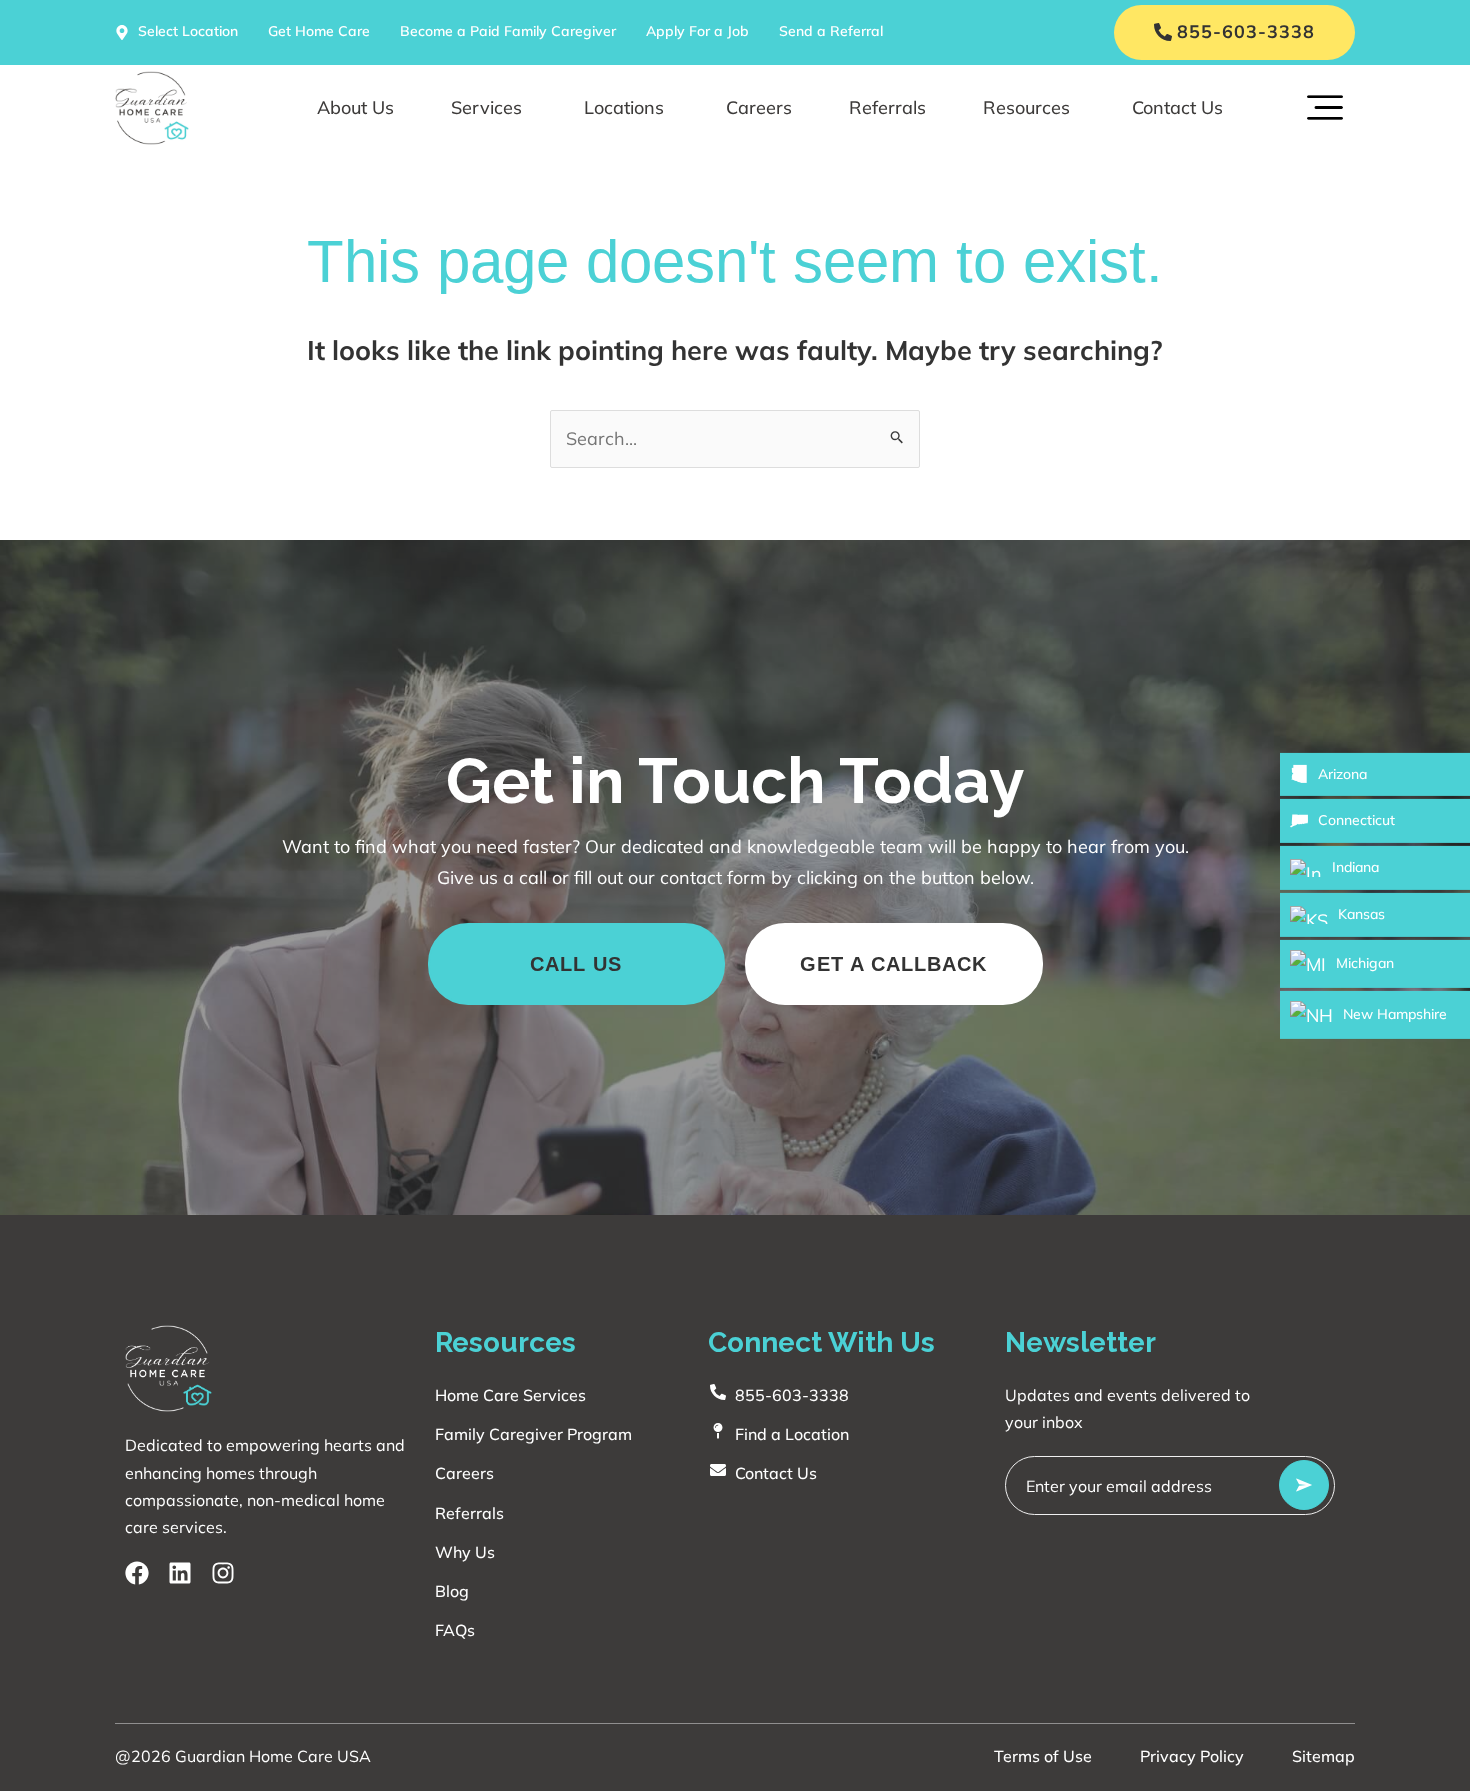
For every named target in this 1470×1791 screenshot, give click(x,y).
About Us (355, 107)
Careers (759, 107)
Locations (624, 107)
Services (486, 107)
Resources (1026, 107)
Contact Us (1177, 107)
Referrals (887, 107)
